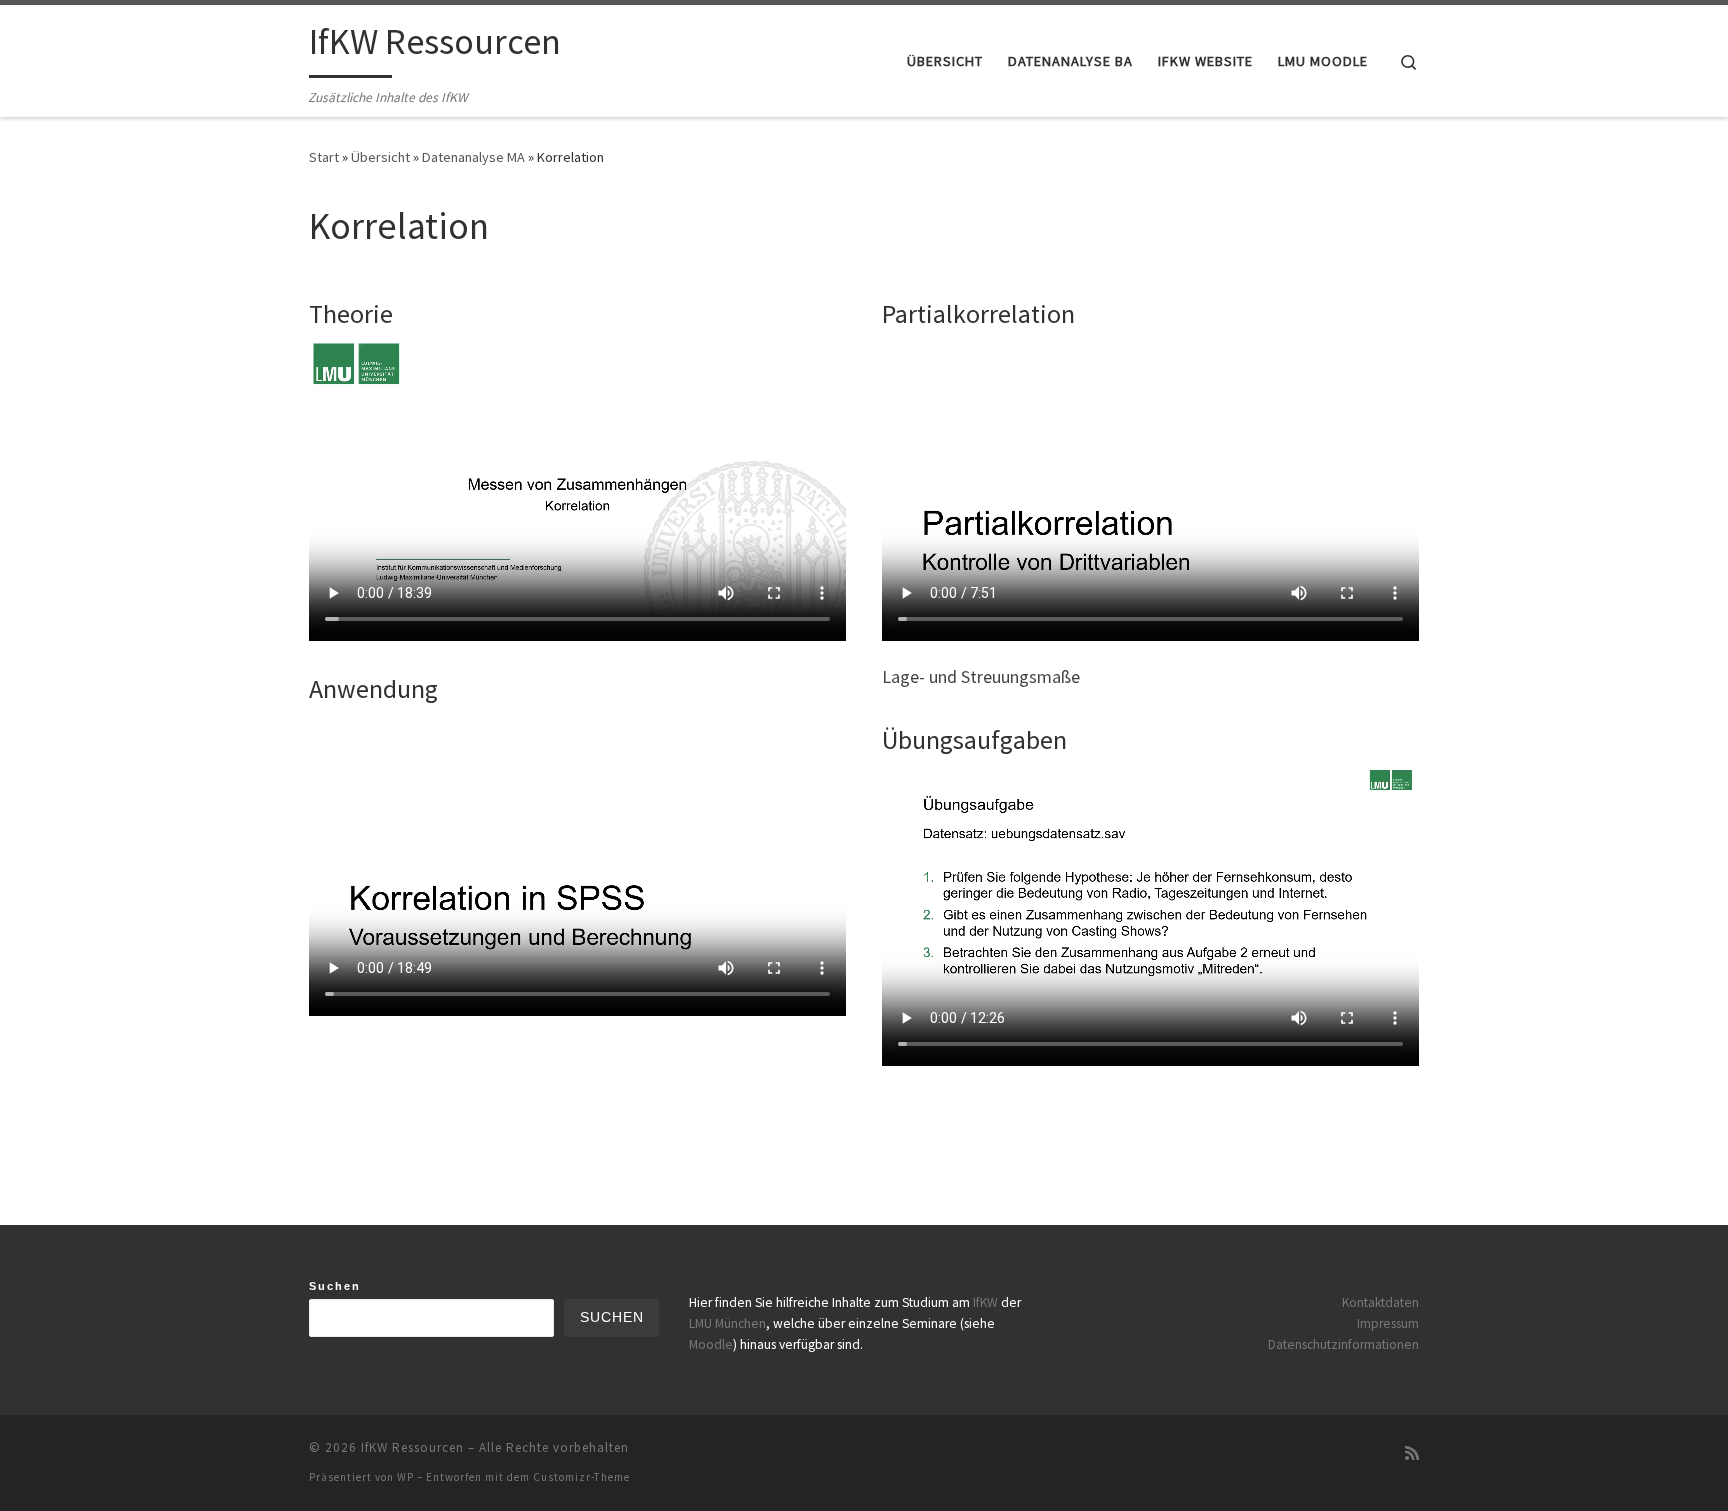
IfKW (985, 1302)
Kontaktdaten (1380, 1302)
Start (324, 157)
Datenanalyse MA (473, 157)
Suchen (335, 1286)
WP (405, 1477)
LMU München (727, 1323)
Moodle (711, 1344)
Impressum (1388, 1323)
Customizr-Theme (581, 1477)
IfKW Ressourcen (412, 1447)
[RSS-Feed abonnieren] (1412, 1453)
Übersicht (380, 157)
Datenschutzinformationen (1343, 1344)
